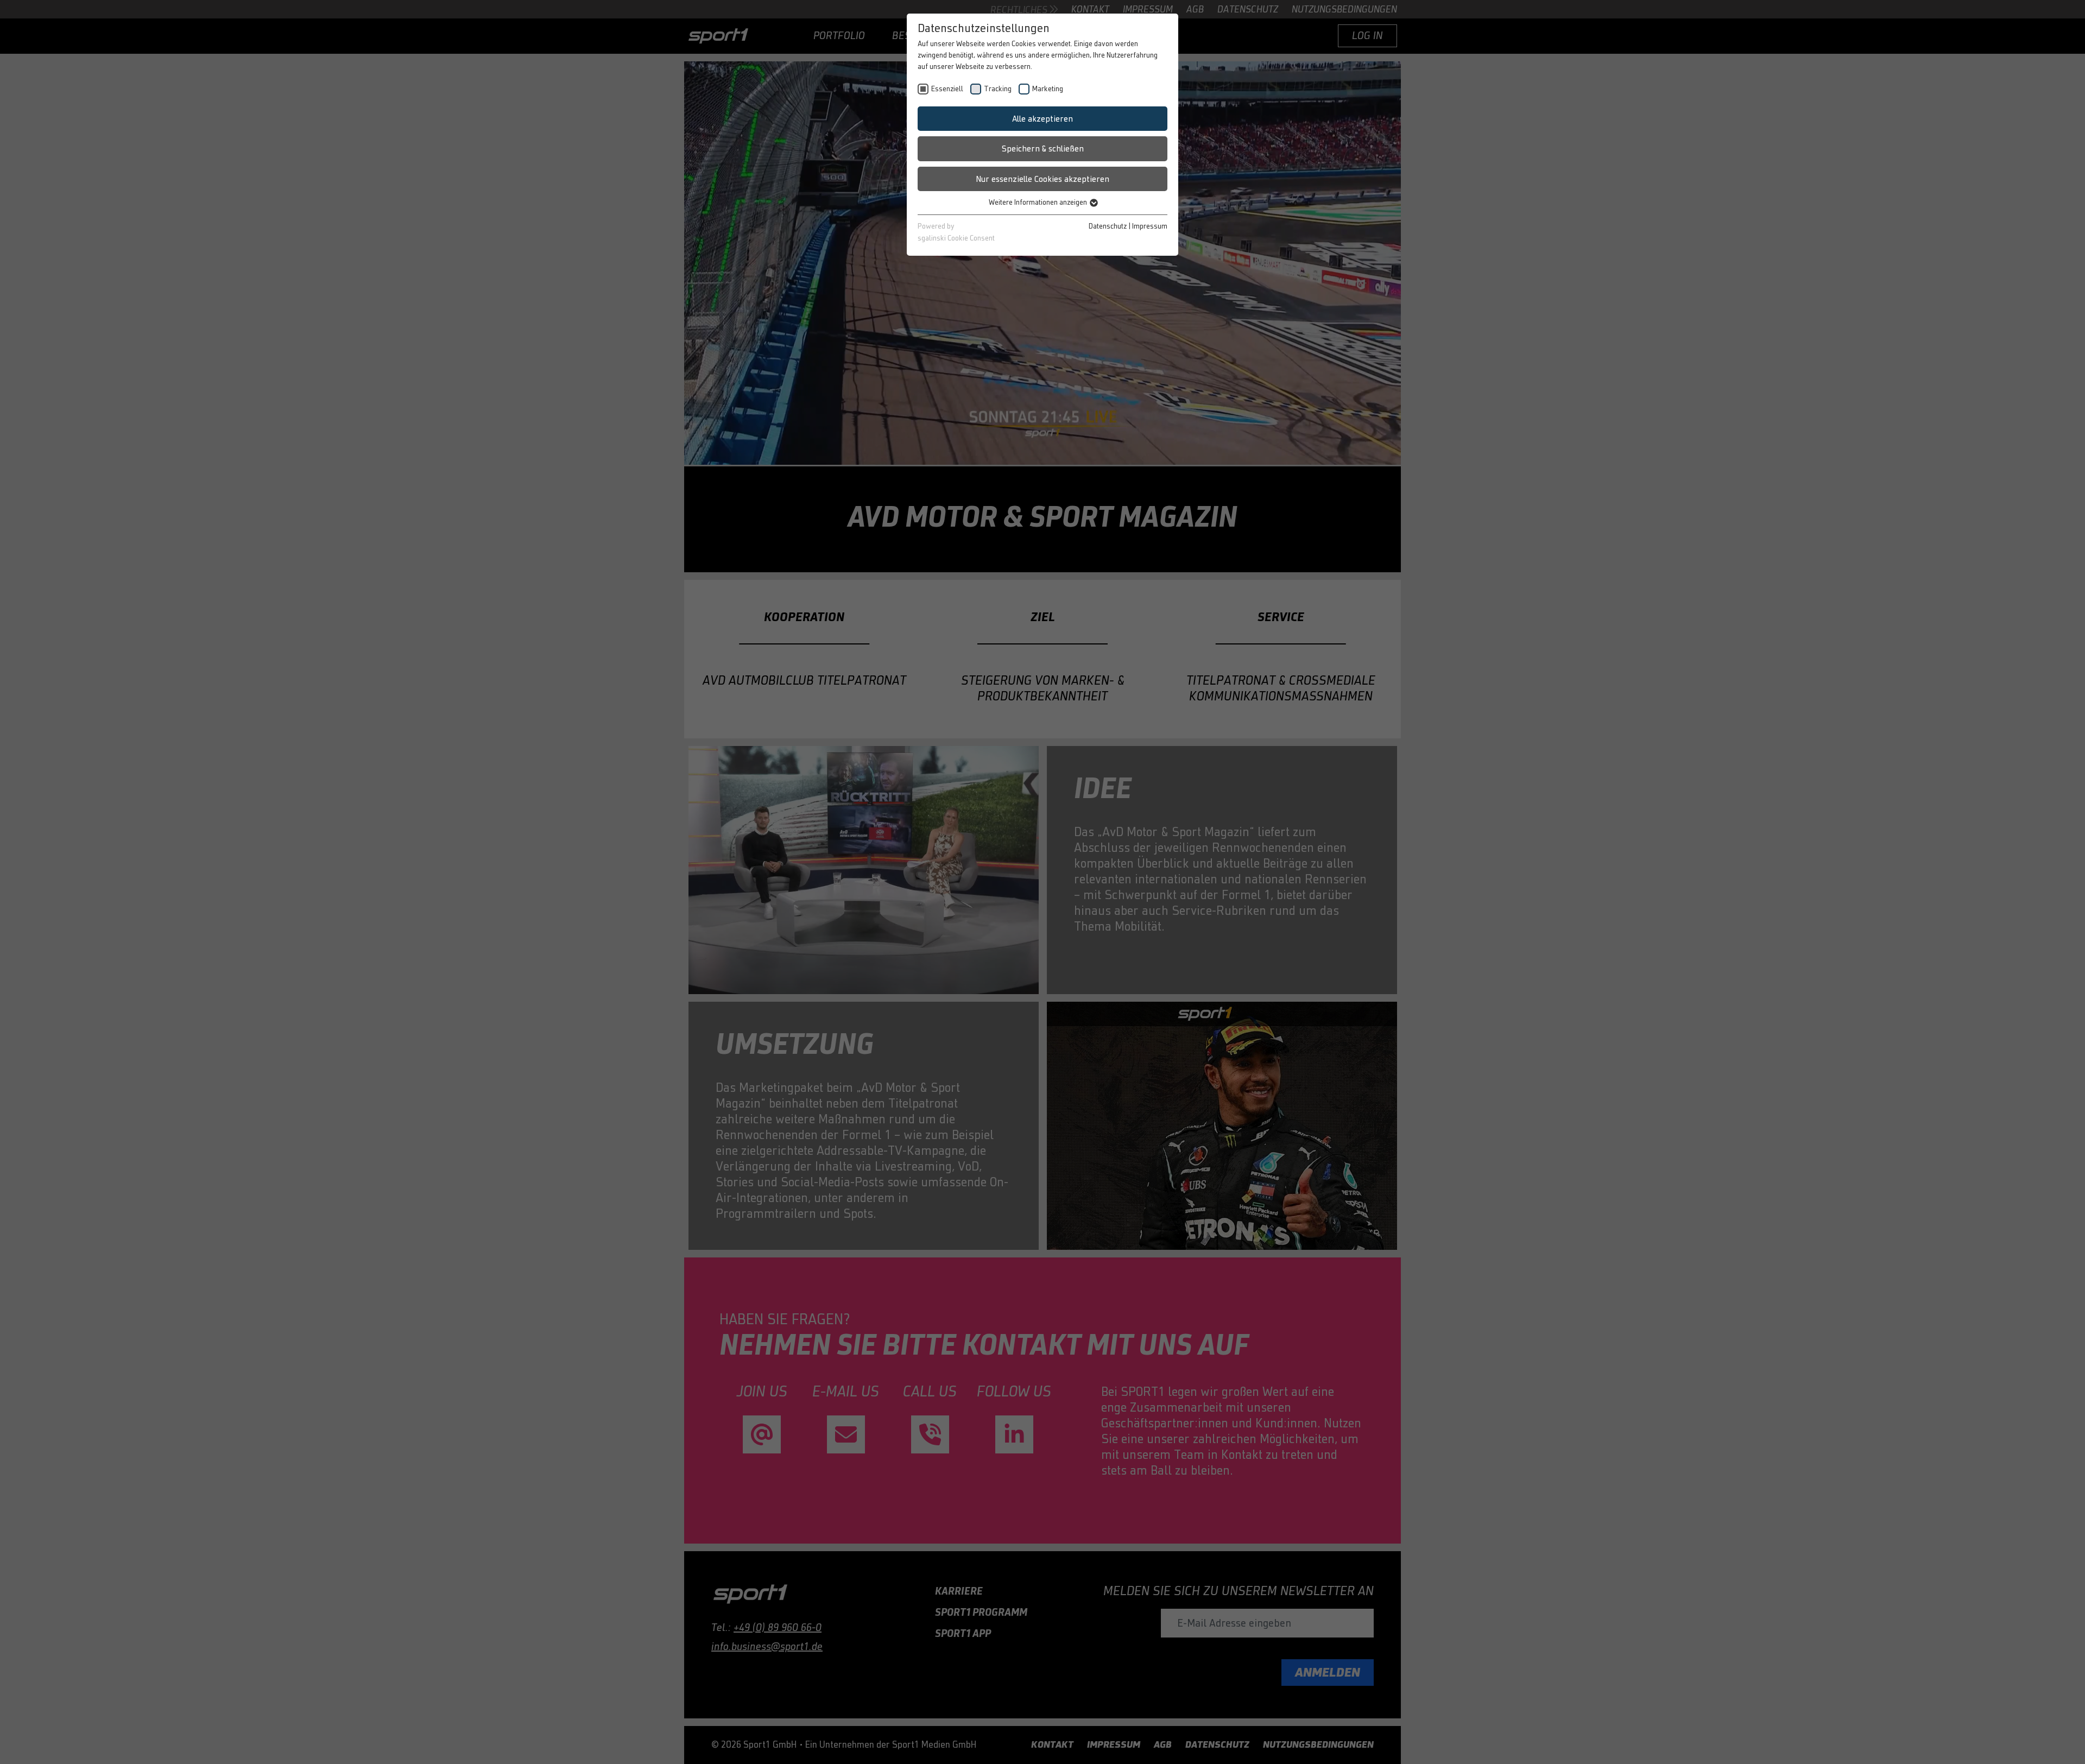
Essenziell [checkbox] (947, 89)
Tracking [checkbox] (998, 89)
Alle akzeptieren (1042, 119)
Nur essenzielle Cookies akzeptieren (1042, 179)
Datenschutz (1108, 226)
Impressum (1150, 226)
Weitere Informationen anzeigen (1039, 202)
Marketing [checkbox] (1048, 89)
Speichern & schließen (1043, 148)
